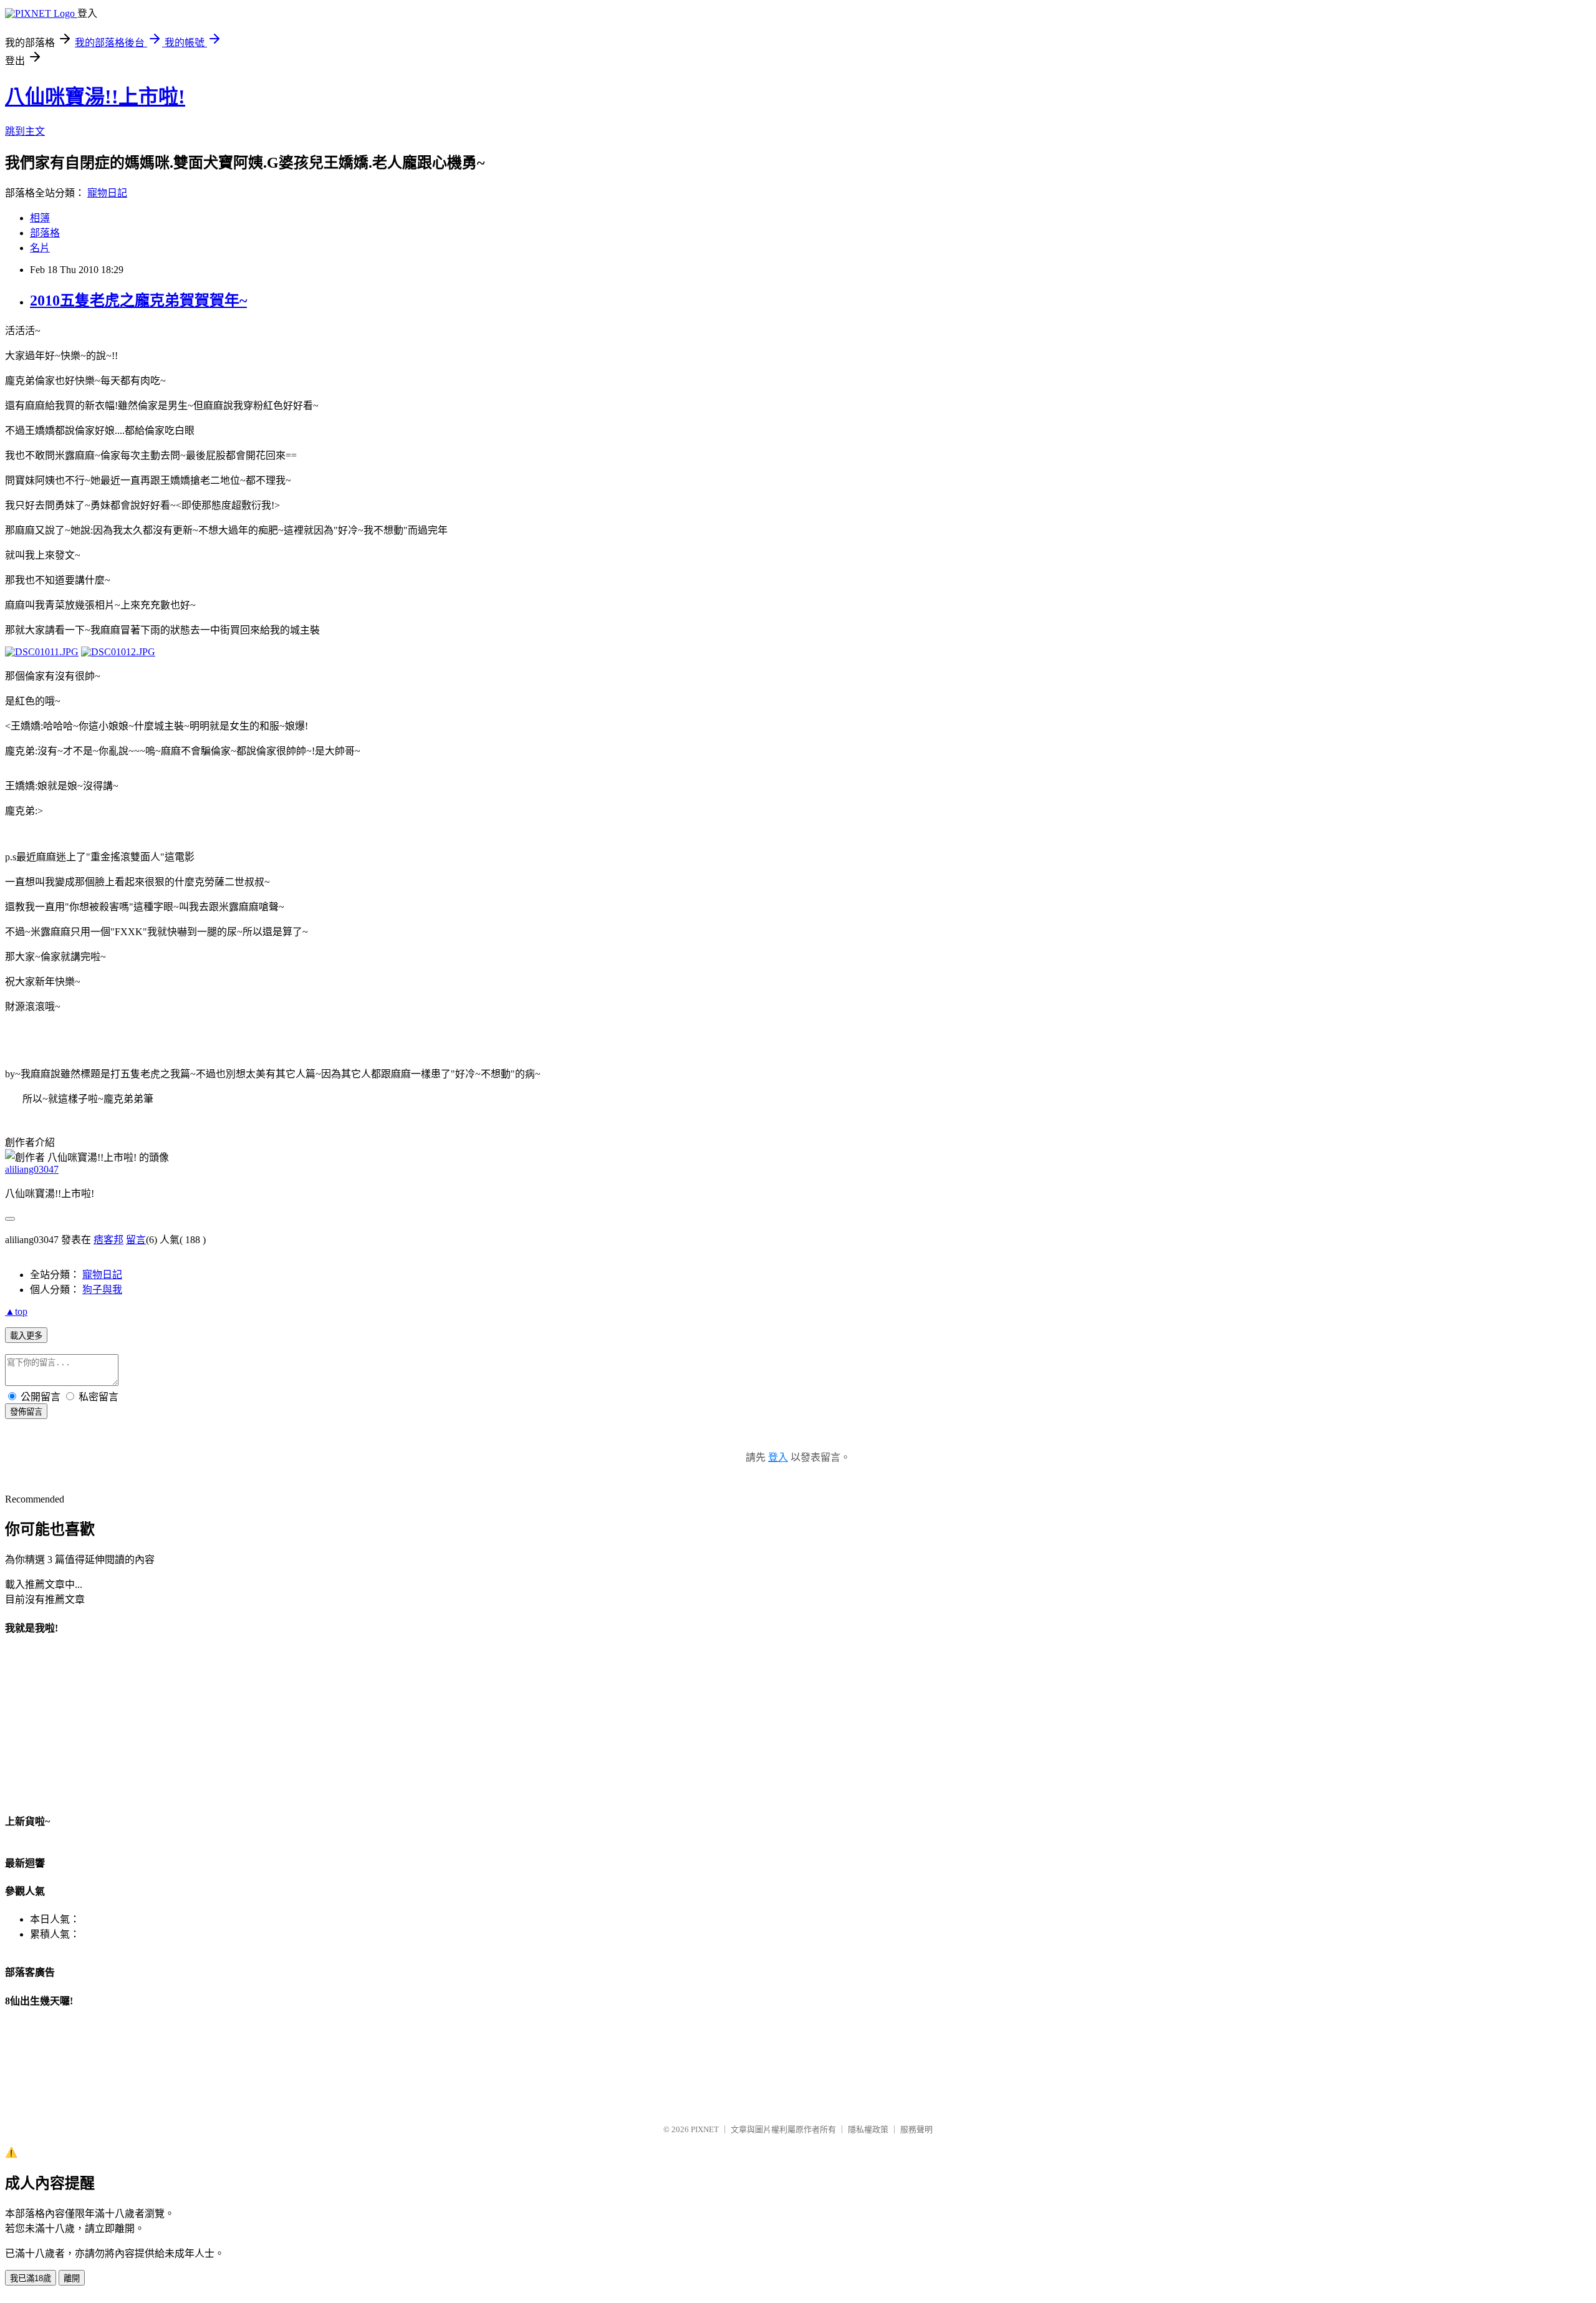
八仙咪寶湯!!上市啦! (95, 97)
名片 (40, 248)
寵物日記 (107, 193)
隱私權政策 (868, 2129)
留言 (136, 1240)
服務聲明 (916, 2129)
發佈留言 (26, 1412)
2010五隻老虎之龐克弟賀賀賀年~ (138, 300)
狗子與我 (102, 1290)
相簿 (40, 218)
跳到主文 (25, 131)
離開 (72, 2278)
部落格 (45, 233)
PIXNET (705, 2129)
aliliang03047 (32, 1169)
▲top (16, 1311)
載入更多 (26, 1336)
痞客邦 (108, 1240)
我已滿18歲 (31, 2278)
